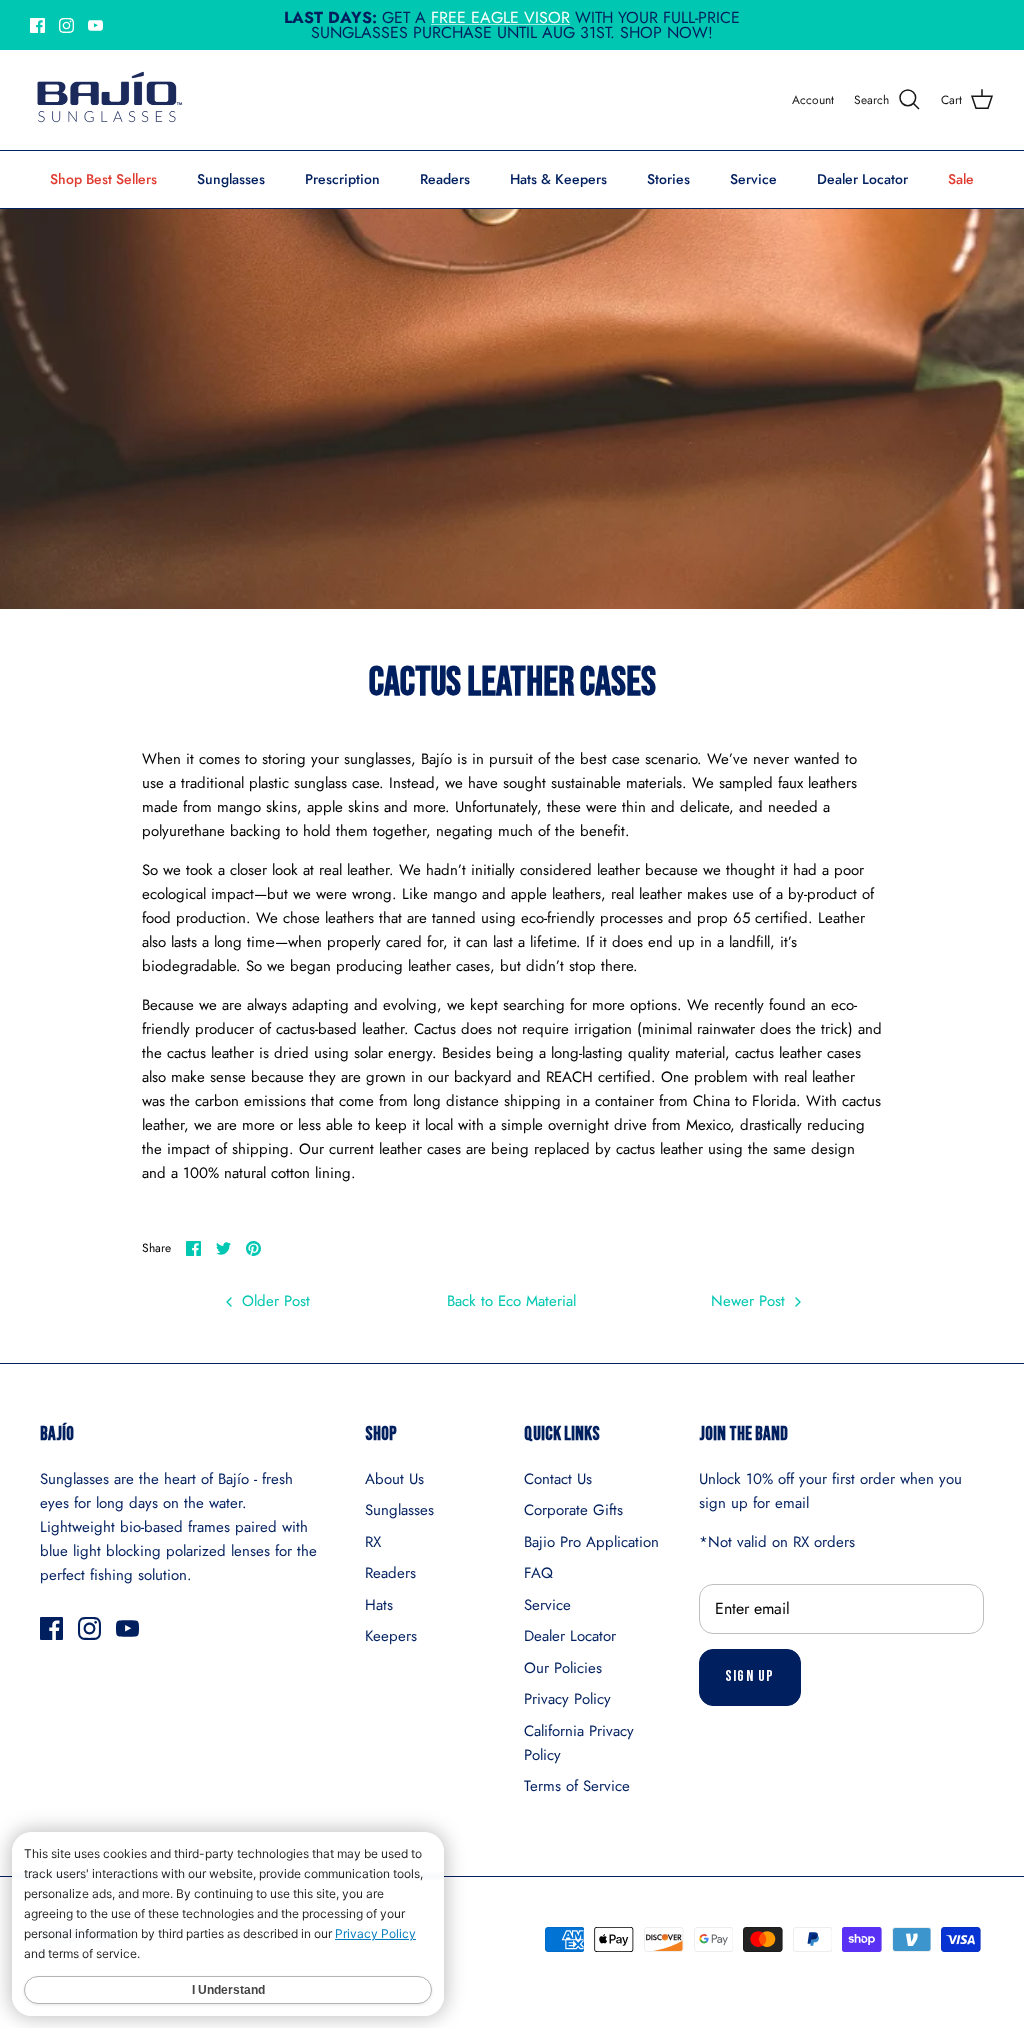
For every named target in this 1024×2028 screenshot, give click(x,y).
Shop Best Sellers (103, 179)
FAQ (538, 1573)
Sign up (750, 1676)
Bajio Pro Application (591, 1542)
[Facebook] (37, 25)
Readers (445, 179)
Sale (961, 179)
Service (753, 179)
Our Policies (563, 1668)
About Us (394, 1479)
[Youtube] (95, 25)
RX (373, 1542)
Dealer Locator (862, 179)
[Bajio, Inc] (107, 100)
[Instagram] (66, 25)
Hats (379, 1605)
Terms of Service (577, 1786)
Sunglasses (231, 179)
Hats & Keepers (558, 179)
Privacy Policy (567, 1699)
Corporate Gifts (573, 1510)
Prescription (342, 179)
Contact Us (558, 1479)
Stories (668, 179)
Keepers (391, 1636)
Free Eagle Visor (500, 17)
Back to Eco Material (511, 1301)
